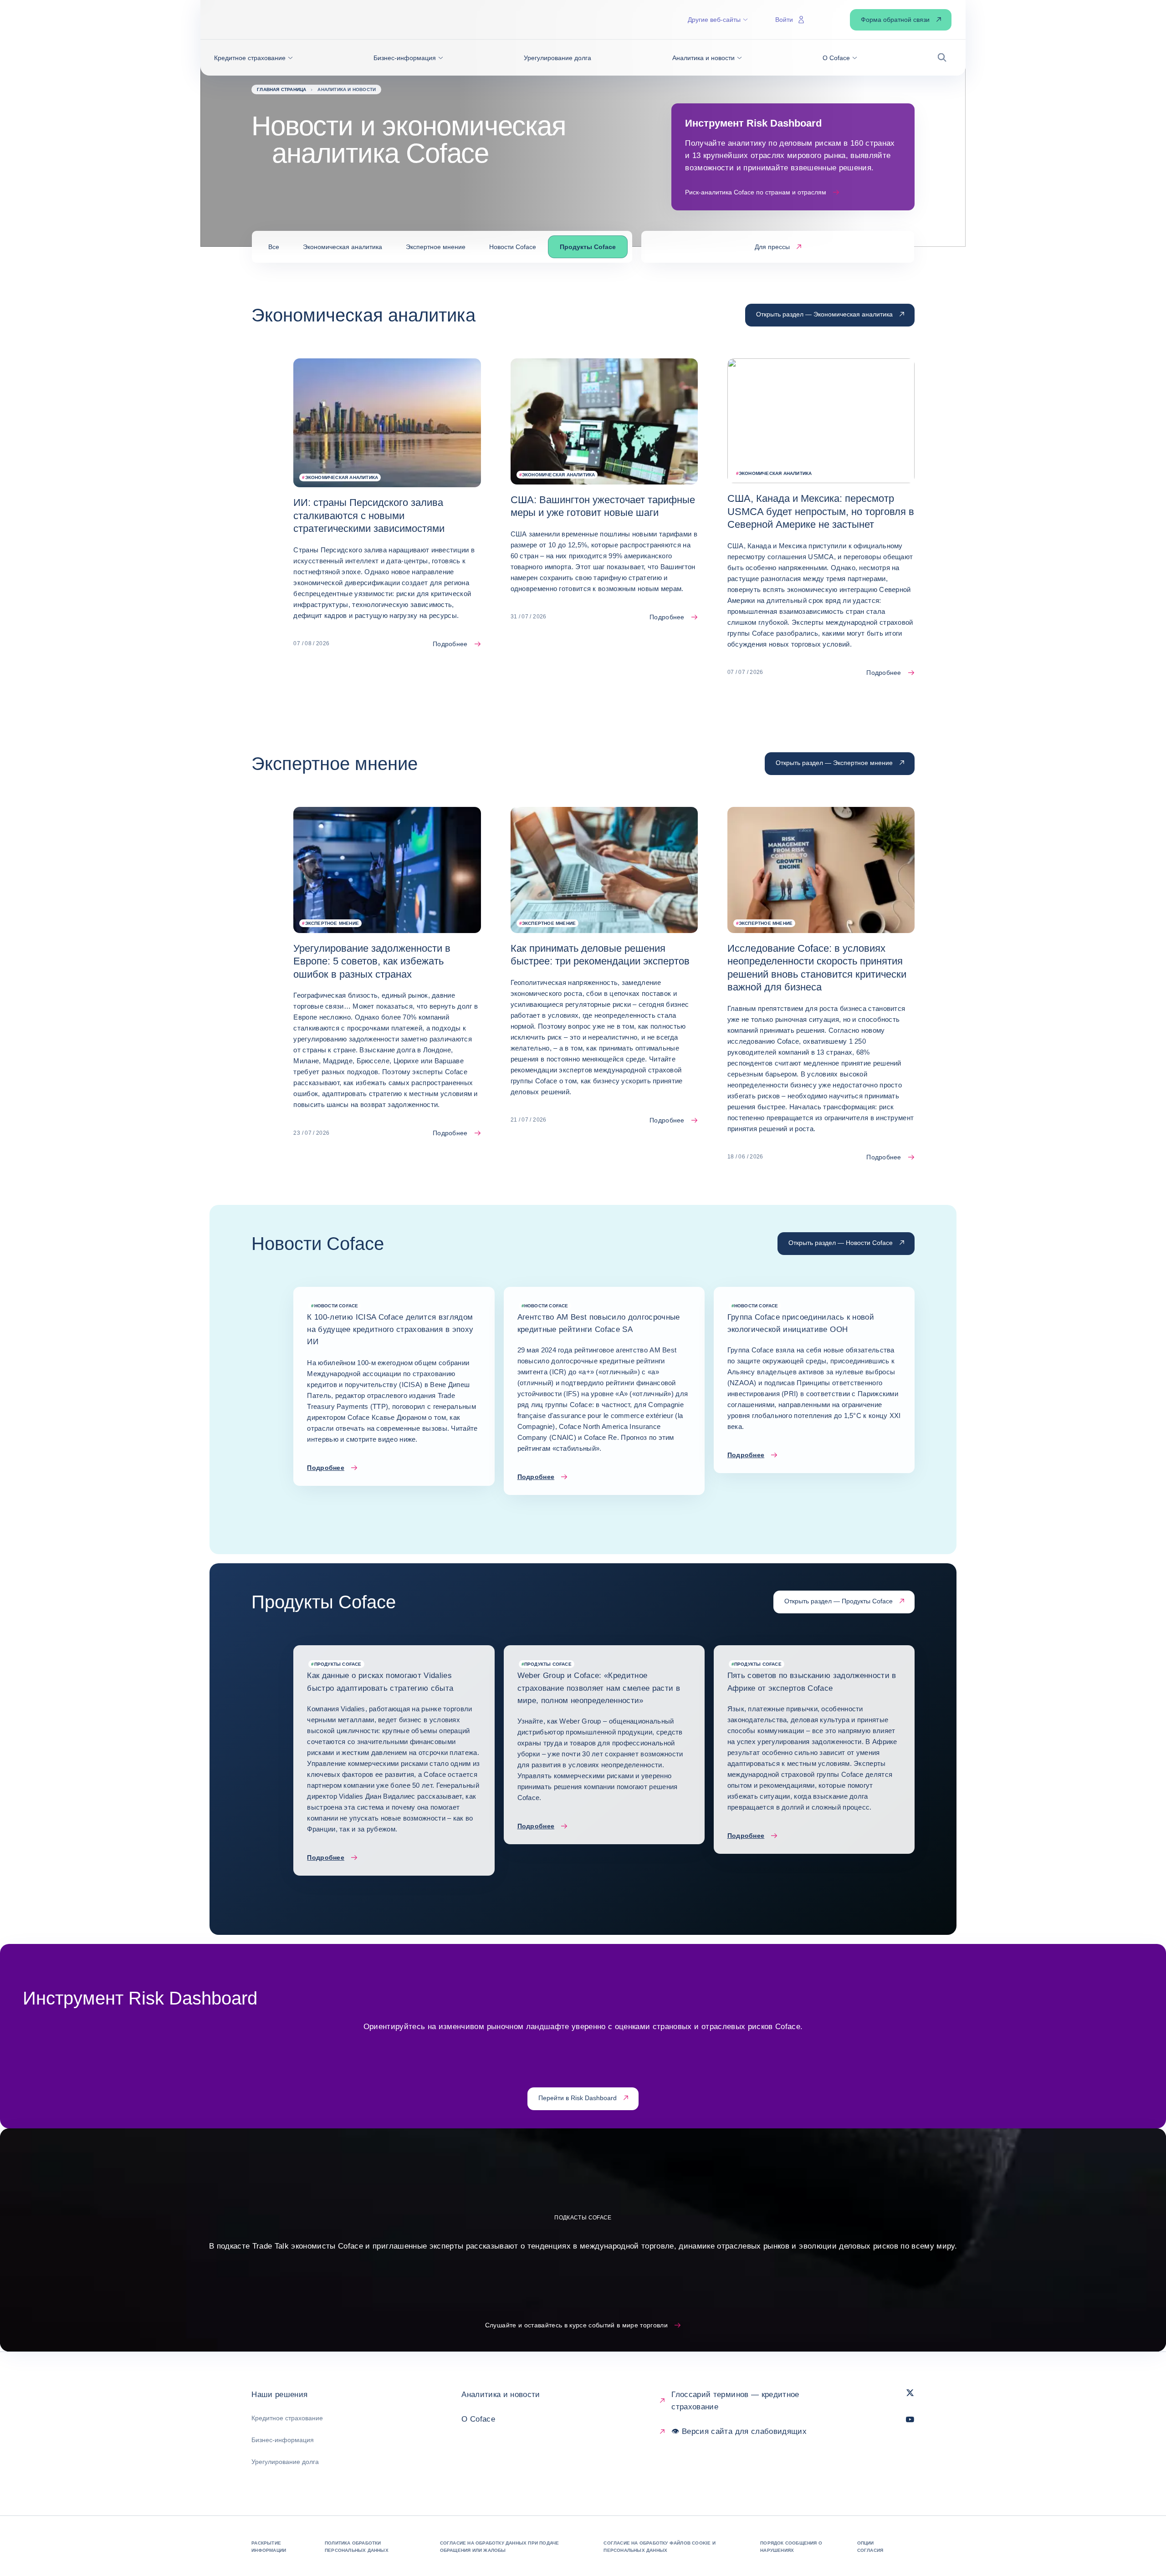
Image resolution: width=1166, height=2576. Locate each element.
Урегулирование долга (285, 2462)
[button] (253, 58)
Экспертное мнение (436, 247)
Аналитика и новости (501, 2395)
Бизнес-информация (283, 2440)
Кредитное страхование (287, 2418)
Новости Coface (513, 247)
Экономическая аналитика (343, 247)
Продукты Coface (588, 247)
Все (274, 247)
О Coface (478, 2419)
